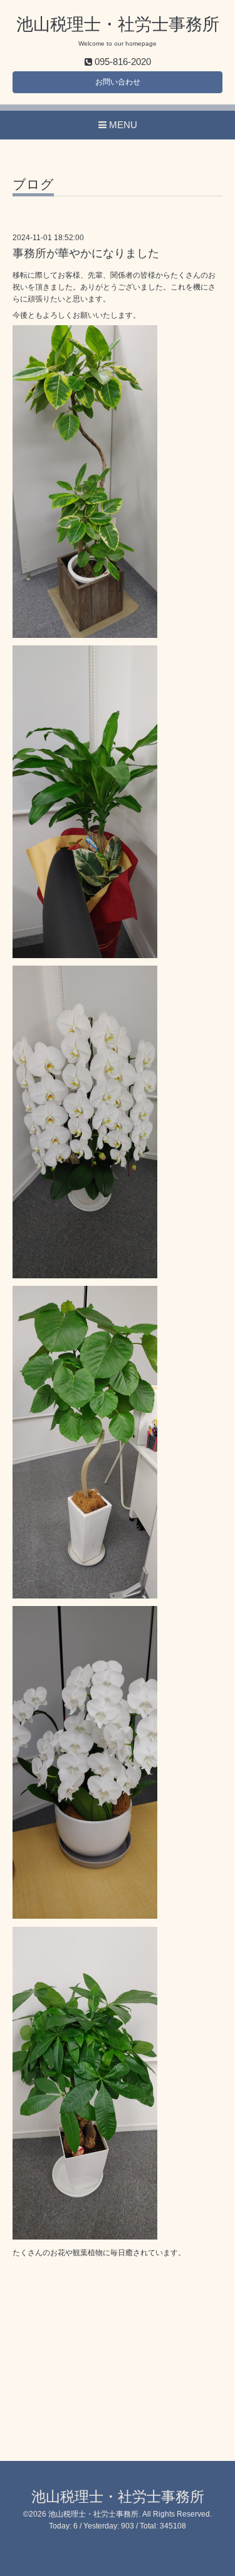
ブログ (33, 184)
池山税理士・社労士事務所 (118, 24)
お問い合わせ (118, 82)
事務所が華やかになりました (86, 253)
